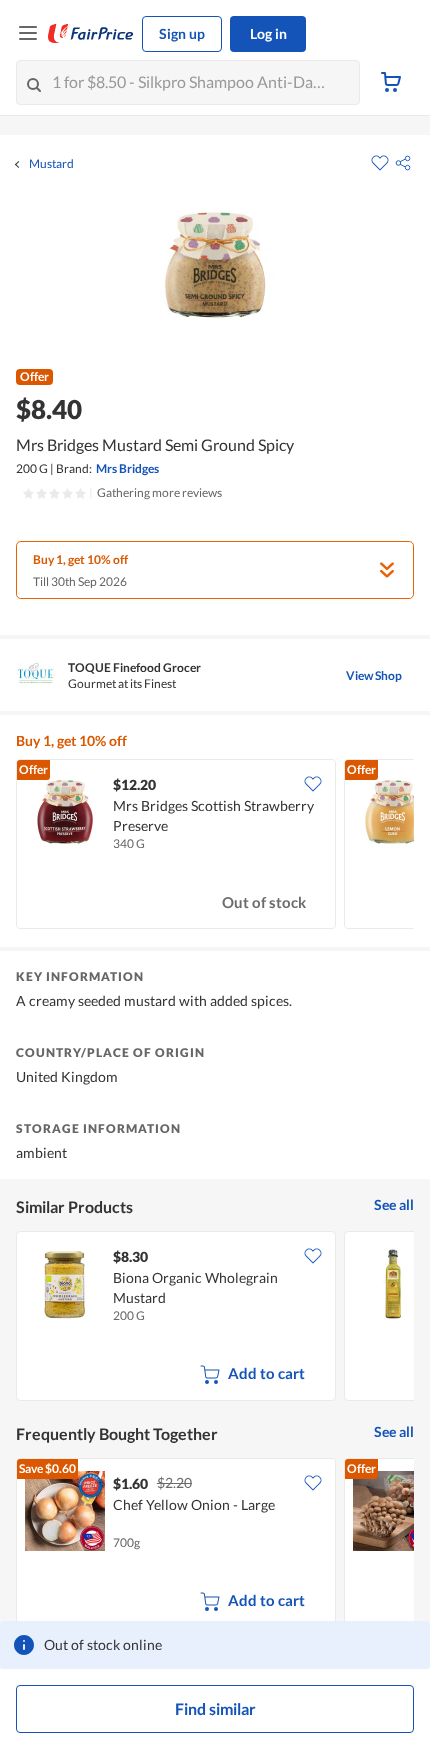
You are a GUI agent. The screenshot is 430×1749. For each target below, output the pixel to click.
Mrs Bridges (127, 468)
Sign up (182, 33)
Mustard (51, 164)
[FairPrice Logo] (91, 34)
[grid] (215, 846)
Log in (268, 33)
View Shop (374, 675)
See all (394, 1204)
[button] (403, 163)
